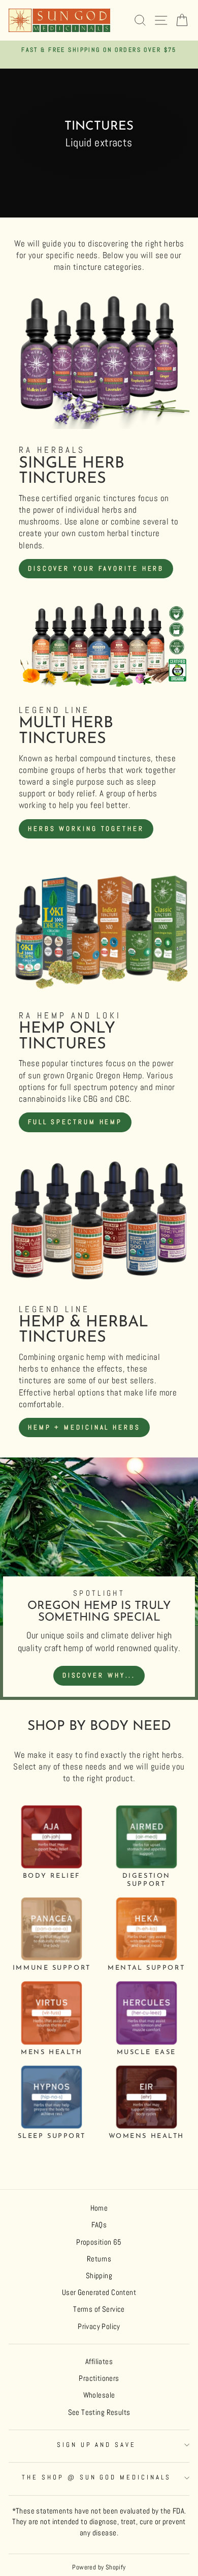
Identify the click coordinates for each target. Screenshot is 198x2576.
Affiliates (99, 2362)
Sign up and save (97, 2445)
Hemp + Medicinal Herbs (84, 1427)
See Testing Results (99, 2412)
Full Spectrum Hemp (75, 1122)
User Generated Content (99, 2292)
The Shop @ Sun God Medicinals (96, 2477)
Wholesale (99, 2395)
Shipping (99, 2276)
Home (99, 2208)
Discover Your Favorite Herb (96, 568)
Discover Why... (99, 1675)
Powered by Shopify (99, 2567)
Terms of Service (99, 2309)
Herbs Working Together (86, 829)
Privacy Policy (99, 2326)
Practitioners (99, 2378)
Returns (99, 2259)
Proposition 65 (99, 2242)
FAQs (99, 2225)
